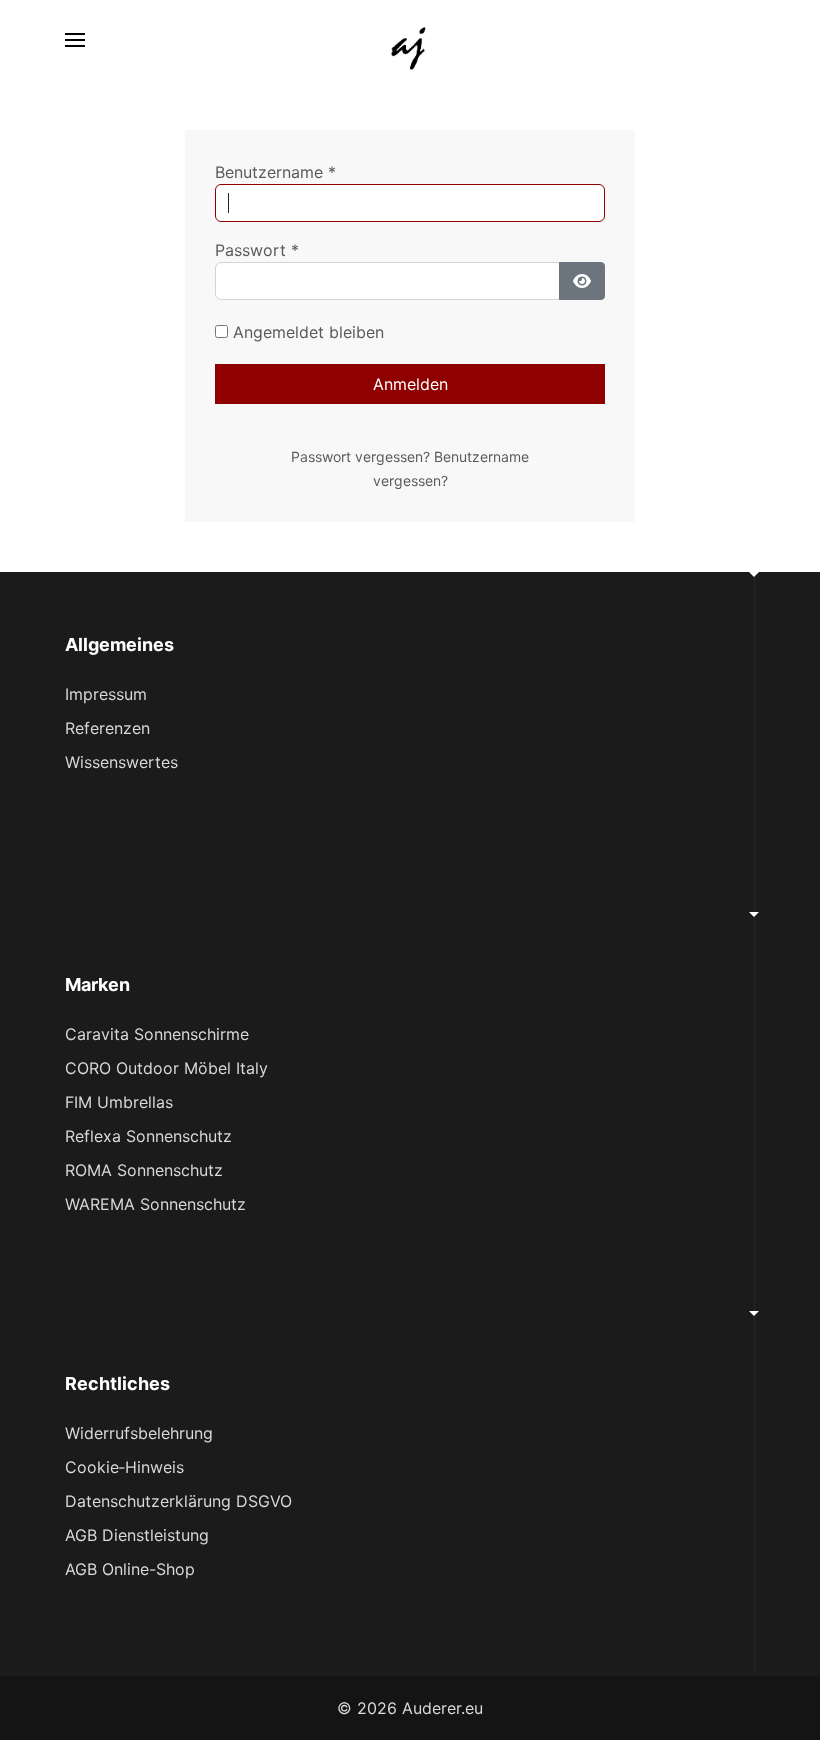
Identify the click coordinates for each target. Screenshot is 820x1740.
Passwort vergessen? (362, 456)
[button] (75, 40)
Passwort (257, 250)
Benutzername (275, 172)
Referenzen (107, 728)
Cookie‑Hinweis (124, 1467)
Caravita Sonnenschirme (157, 1034)
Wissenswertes (121, 762)
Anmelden (410, 384)
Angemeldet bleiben (306, 332)
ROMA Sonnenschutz (144, 1170)
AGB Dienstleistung (137, 1535)
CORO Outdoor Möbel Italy (166, 1068)
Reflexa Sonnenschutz (148, 1136)
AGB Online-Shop (130, 1569)
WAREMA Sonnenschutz (155, 1204)
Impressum (106, 694)
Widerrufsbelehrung (139, 1433)
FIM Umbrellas (119, 1102)
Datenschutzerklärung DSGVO (178, 1501)
